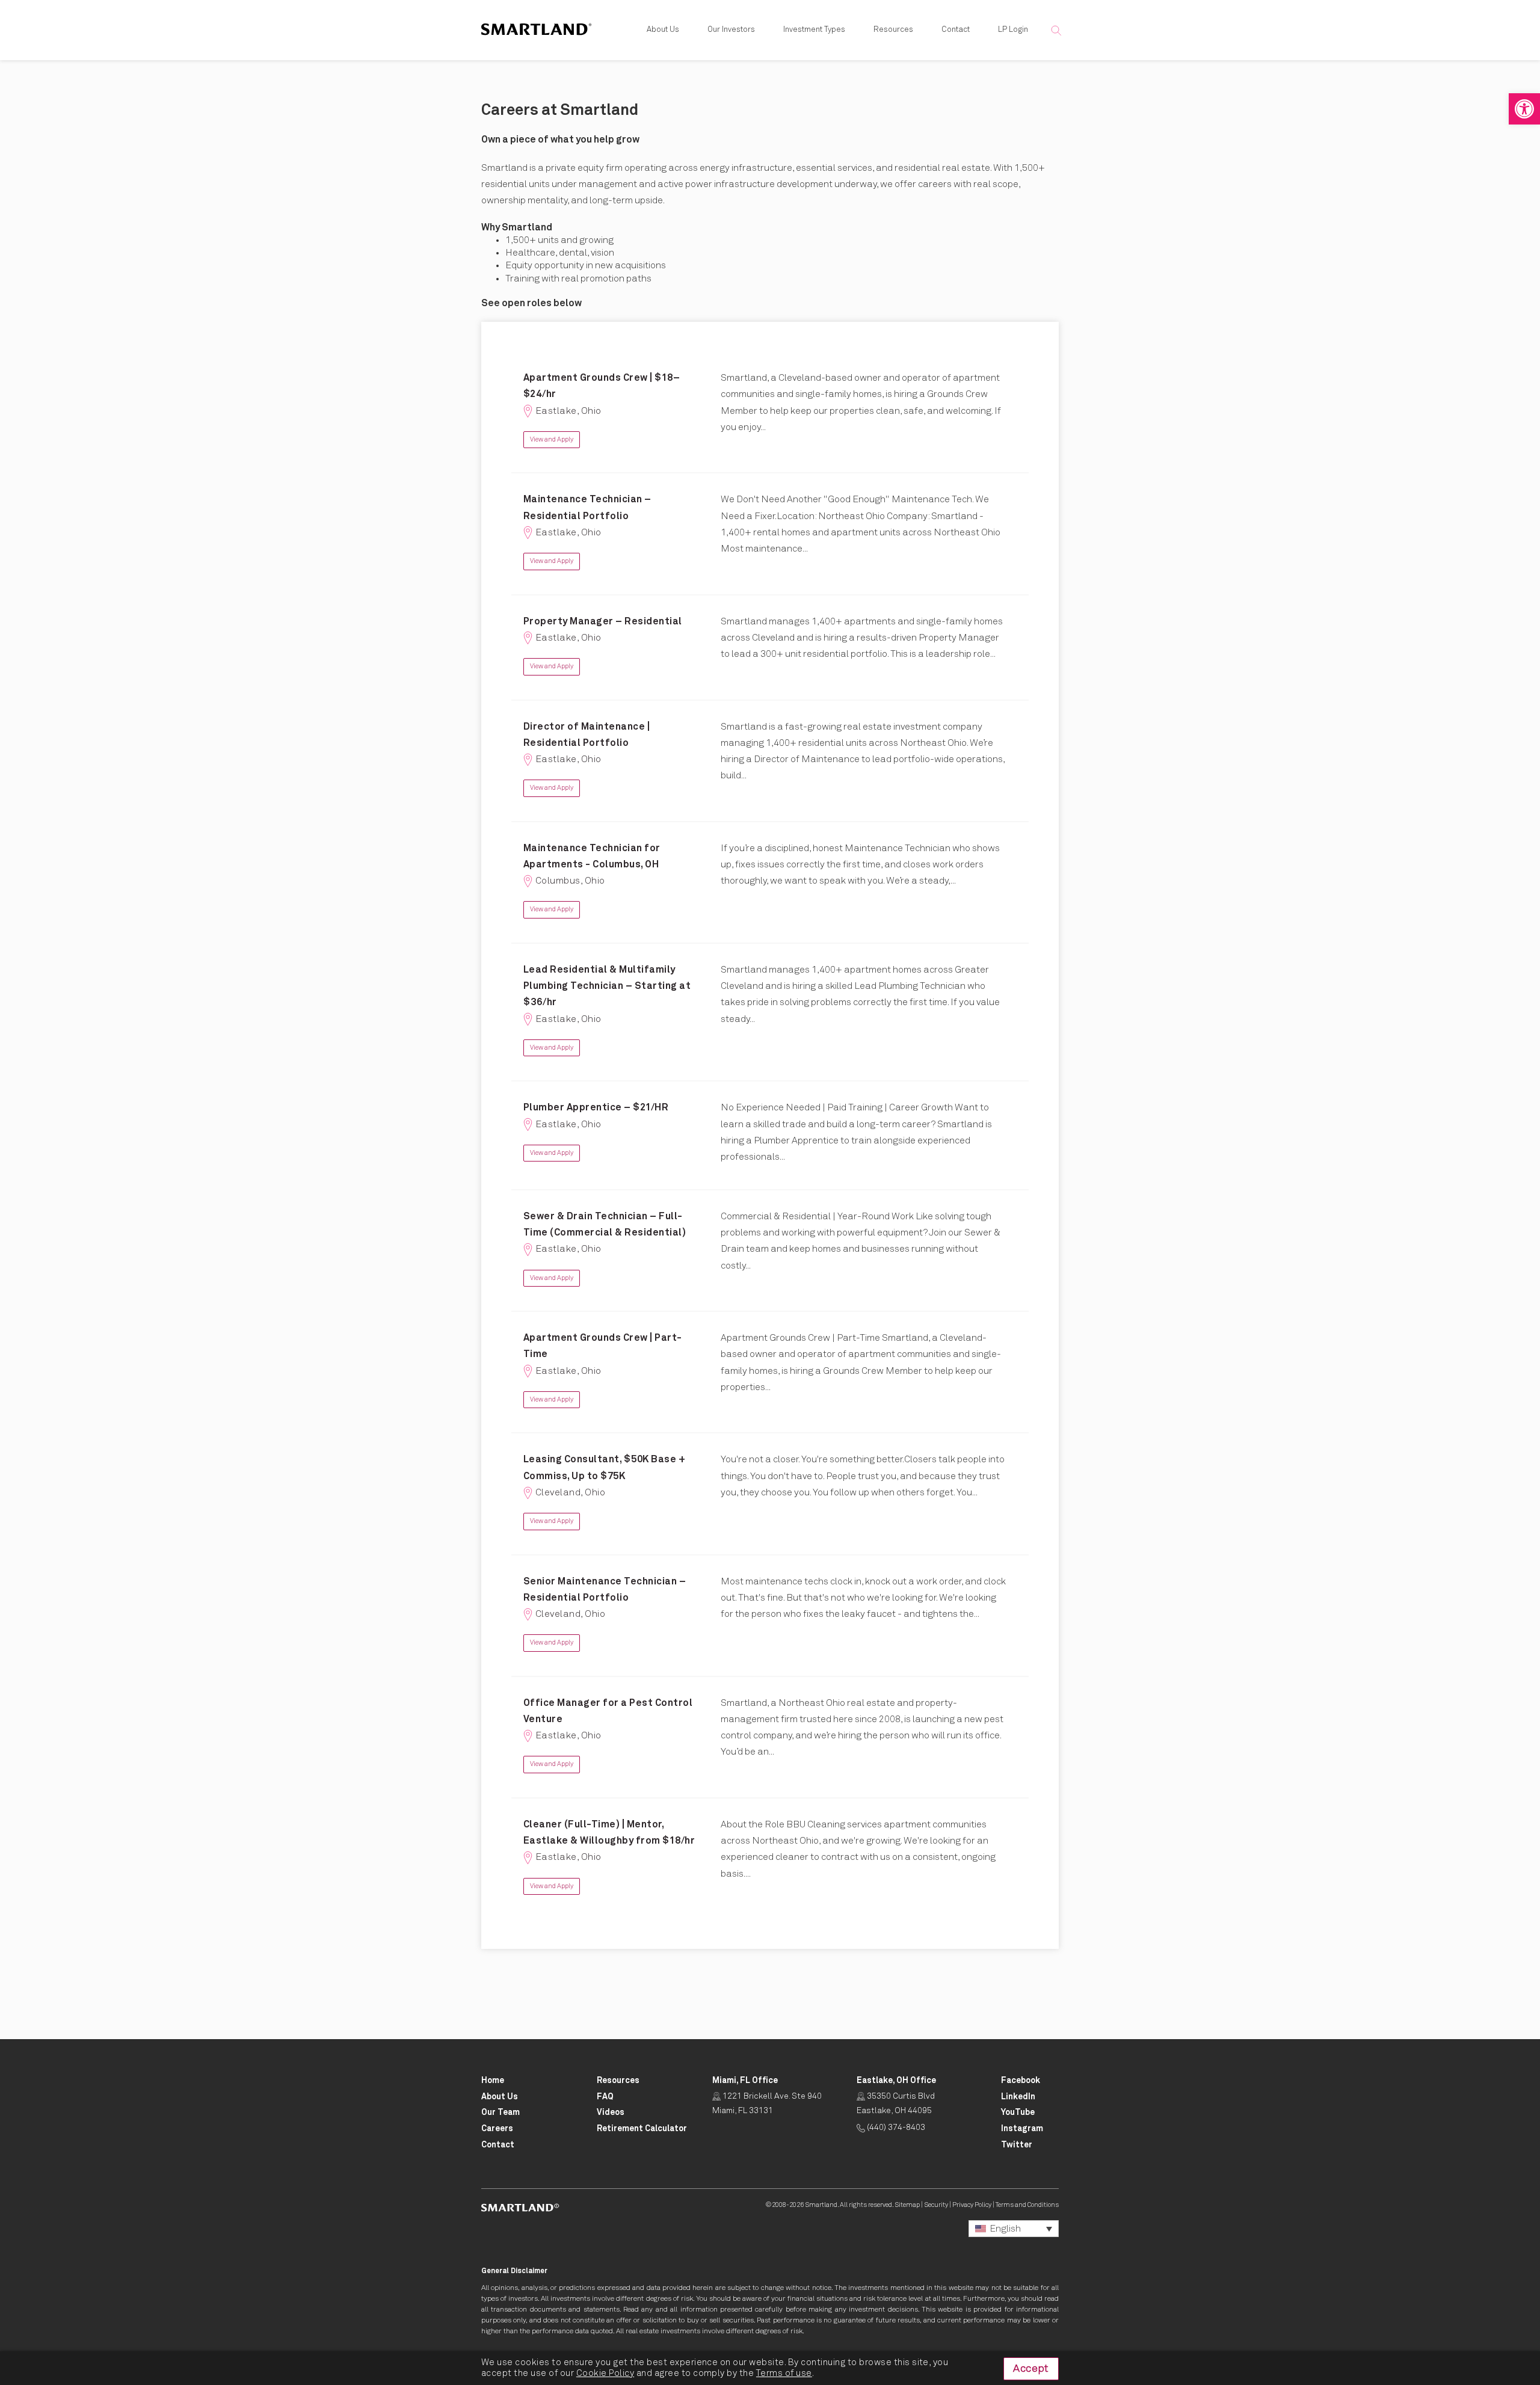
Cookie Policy (605, 2373)
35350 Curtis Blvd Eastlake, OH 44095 (896, 2103)
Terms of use (784, 2373)
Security (936, 2205)
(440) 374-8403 (895, 2128)
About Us (663, 30)
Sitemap (907, 2205)
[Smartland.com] (520, 2207)
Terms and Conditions (1027, 2205)
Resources (893, 30)
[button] (1524, 109)
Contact (956, 30)
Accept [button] (1031, 2369)
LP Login (1013, 30)
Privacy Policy (972, 2205)
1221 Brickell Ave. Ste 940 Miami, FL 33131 (767, 2103)
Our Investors (731, 30)
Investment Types (814, 30)
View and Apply (552, 439)
